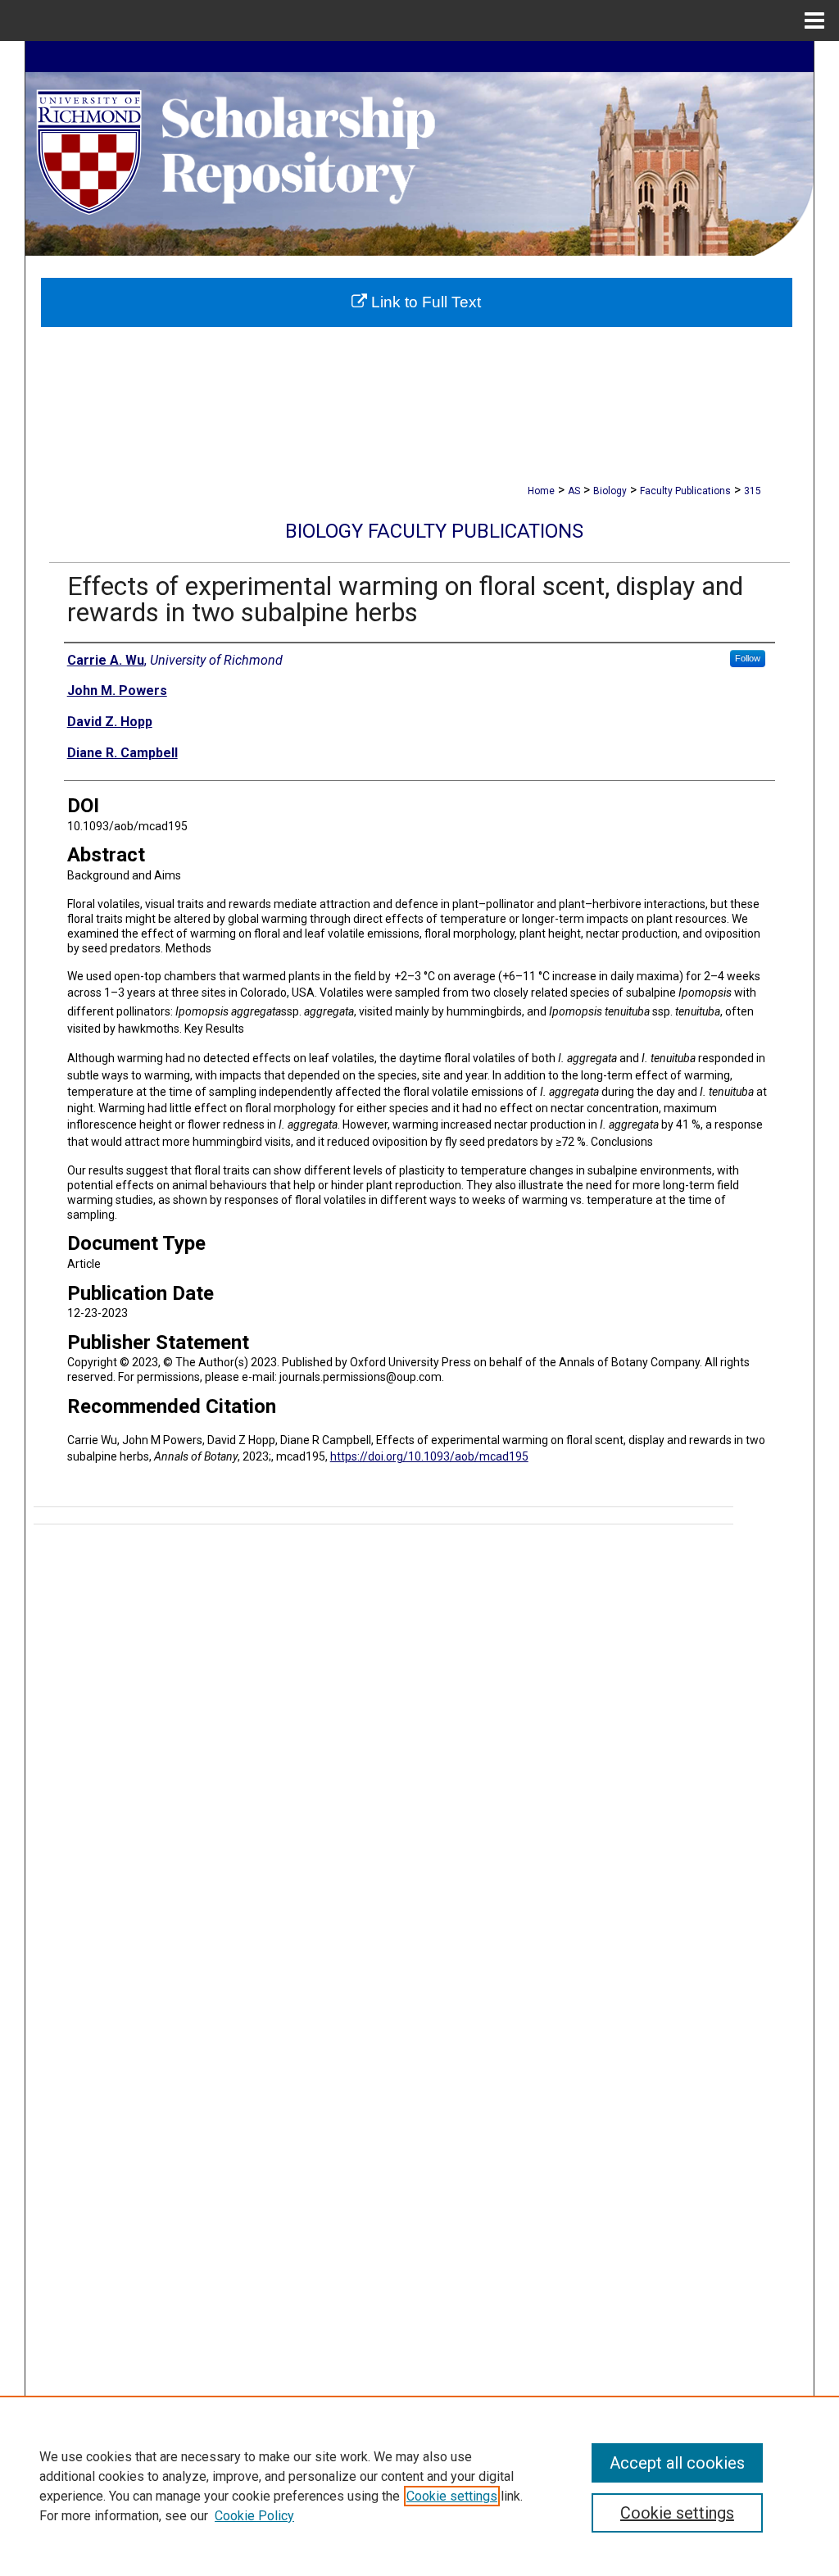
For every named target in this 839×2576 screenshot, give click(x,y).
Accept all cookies (677, 2463)
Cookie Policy (254, 2516)
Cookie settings (452, 2496)
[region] (419, 2486)
